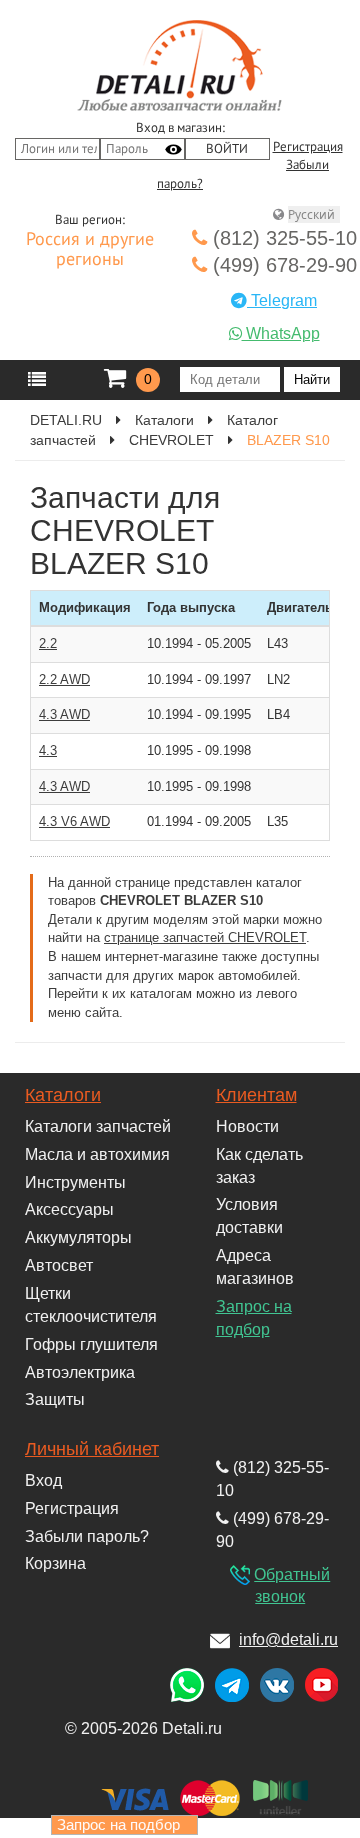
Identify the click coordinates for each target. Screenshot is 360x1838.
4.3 (48, 750)
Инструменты (75, 1182)
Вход (43, 1480)
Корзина (55, 1563)
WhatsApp (281, 333)
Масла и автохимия (97, 1154)
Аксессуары (69, 1209)
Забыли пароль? (87, 1536)
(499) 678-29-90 (282, 265)
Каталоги (63, 1095)
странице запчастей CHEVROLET (205, 937)
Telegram (282, 300)
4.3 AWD (64, 714)
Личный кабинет (92, 1449)
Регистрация (308, 147)
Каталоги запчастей (98, 1126)
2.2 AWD (64, 679)
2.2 (48, 643)
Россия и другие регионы (90, 250)
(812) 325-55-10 (282, 238)
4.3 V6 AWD (74, 821)
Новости (247, 1126)
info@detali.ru (288, 1639)
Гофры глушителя (91, 1344)
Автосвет (59, 1265)
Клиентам (256, 1095)
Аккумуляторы (78, 1237)
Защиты (55, 1399)
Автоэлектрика (80, 1372)
